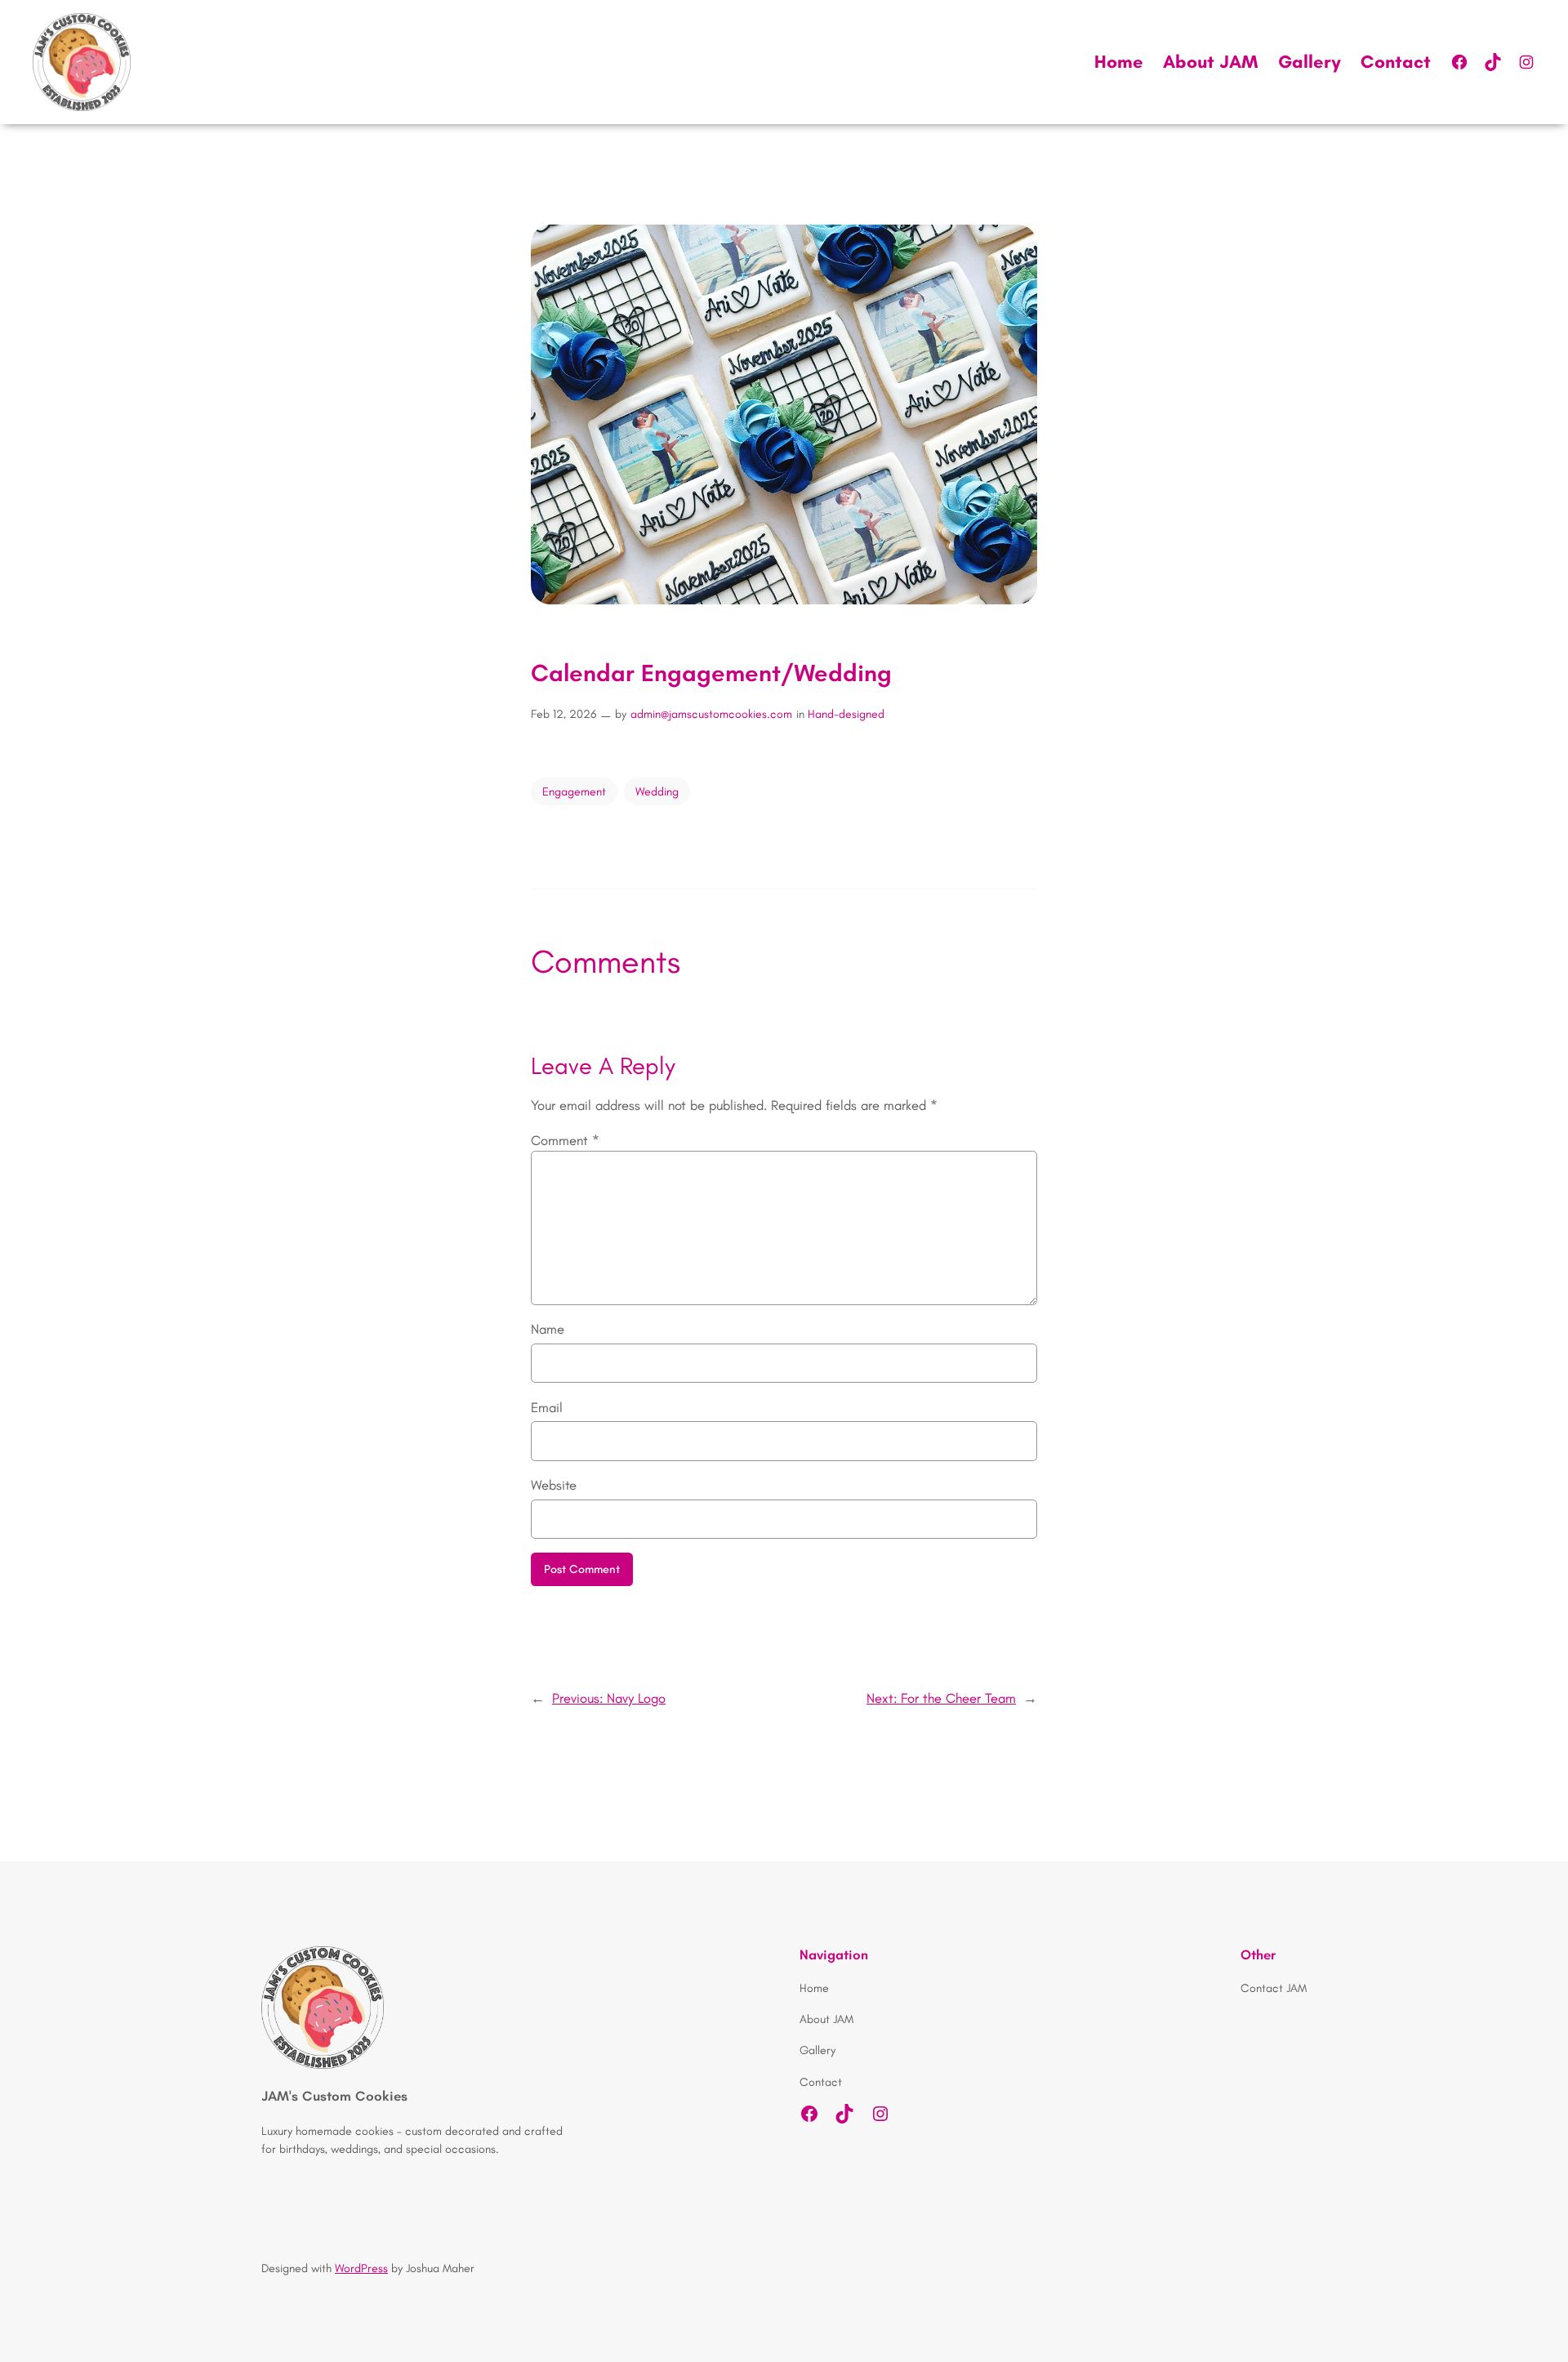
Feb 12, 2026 (564, 714)
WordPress (361, 2268)
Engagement (574, 791)
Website (554, 1485)
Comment (565, 1140)
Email (547, 1407)
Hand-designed (846, 714)
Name (548, 1329)
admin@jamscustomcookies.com (711, 714)
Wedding (657, 791)
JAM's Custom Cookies (334, 2096)
